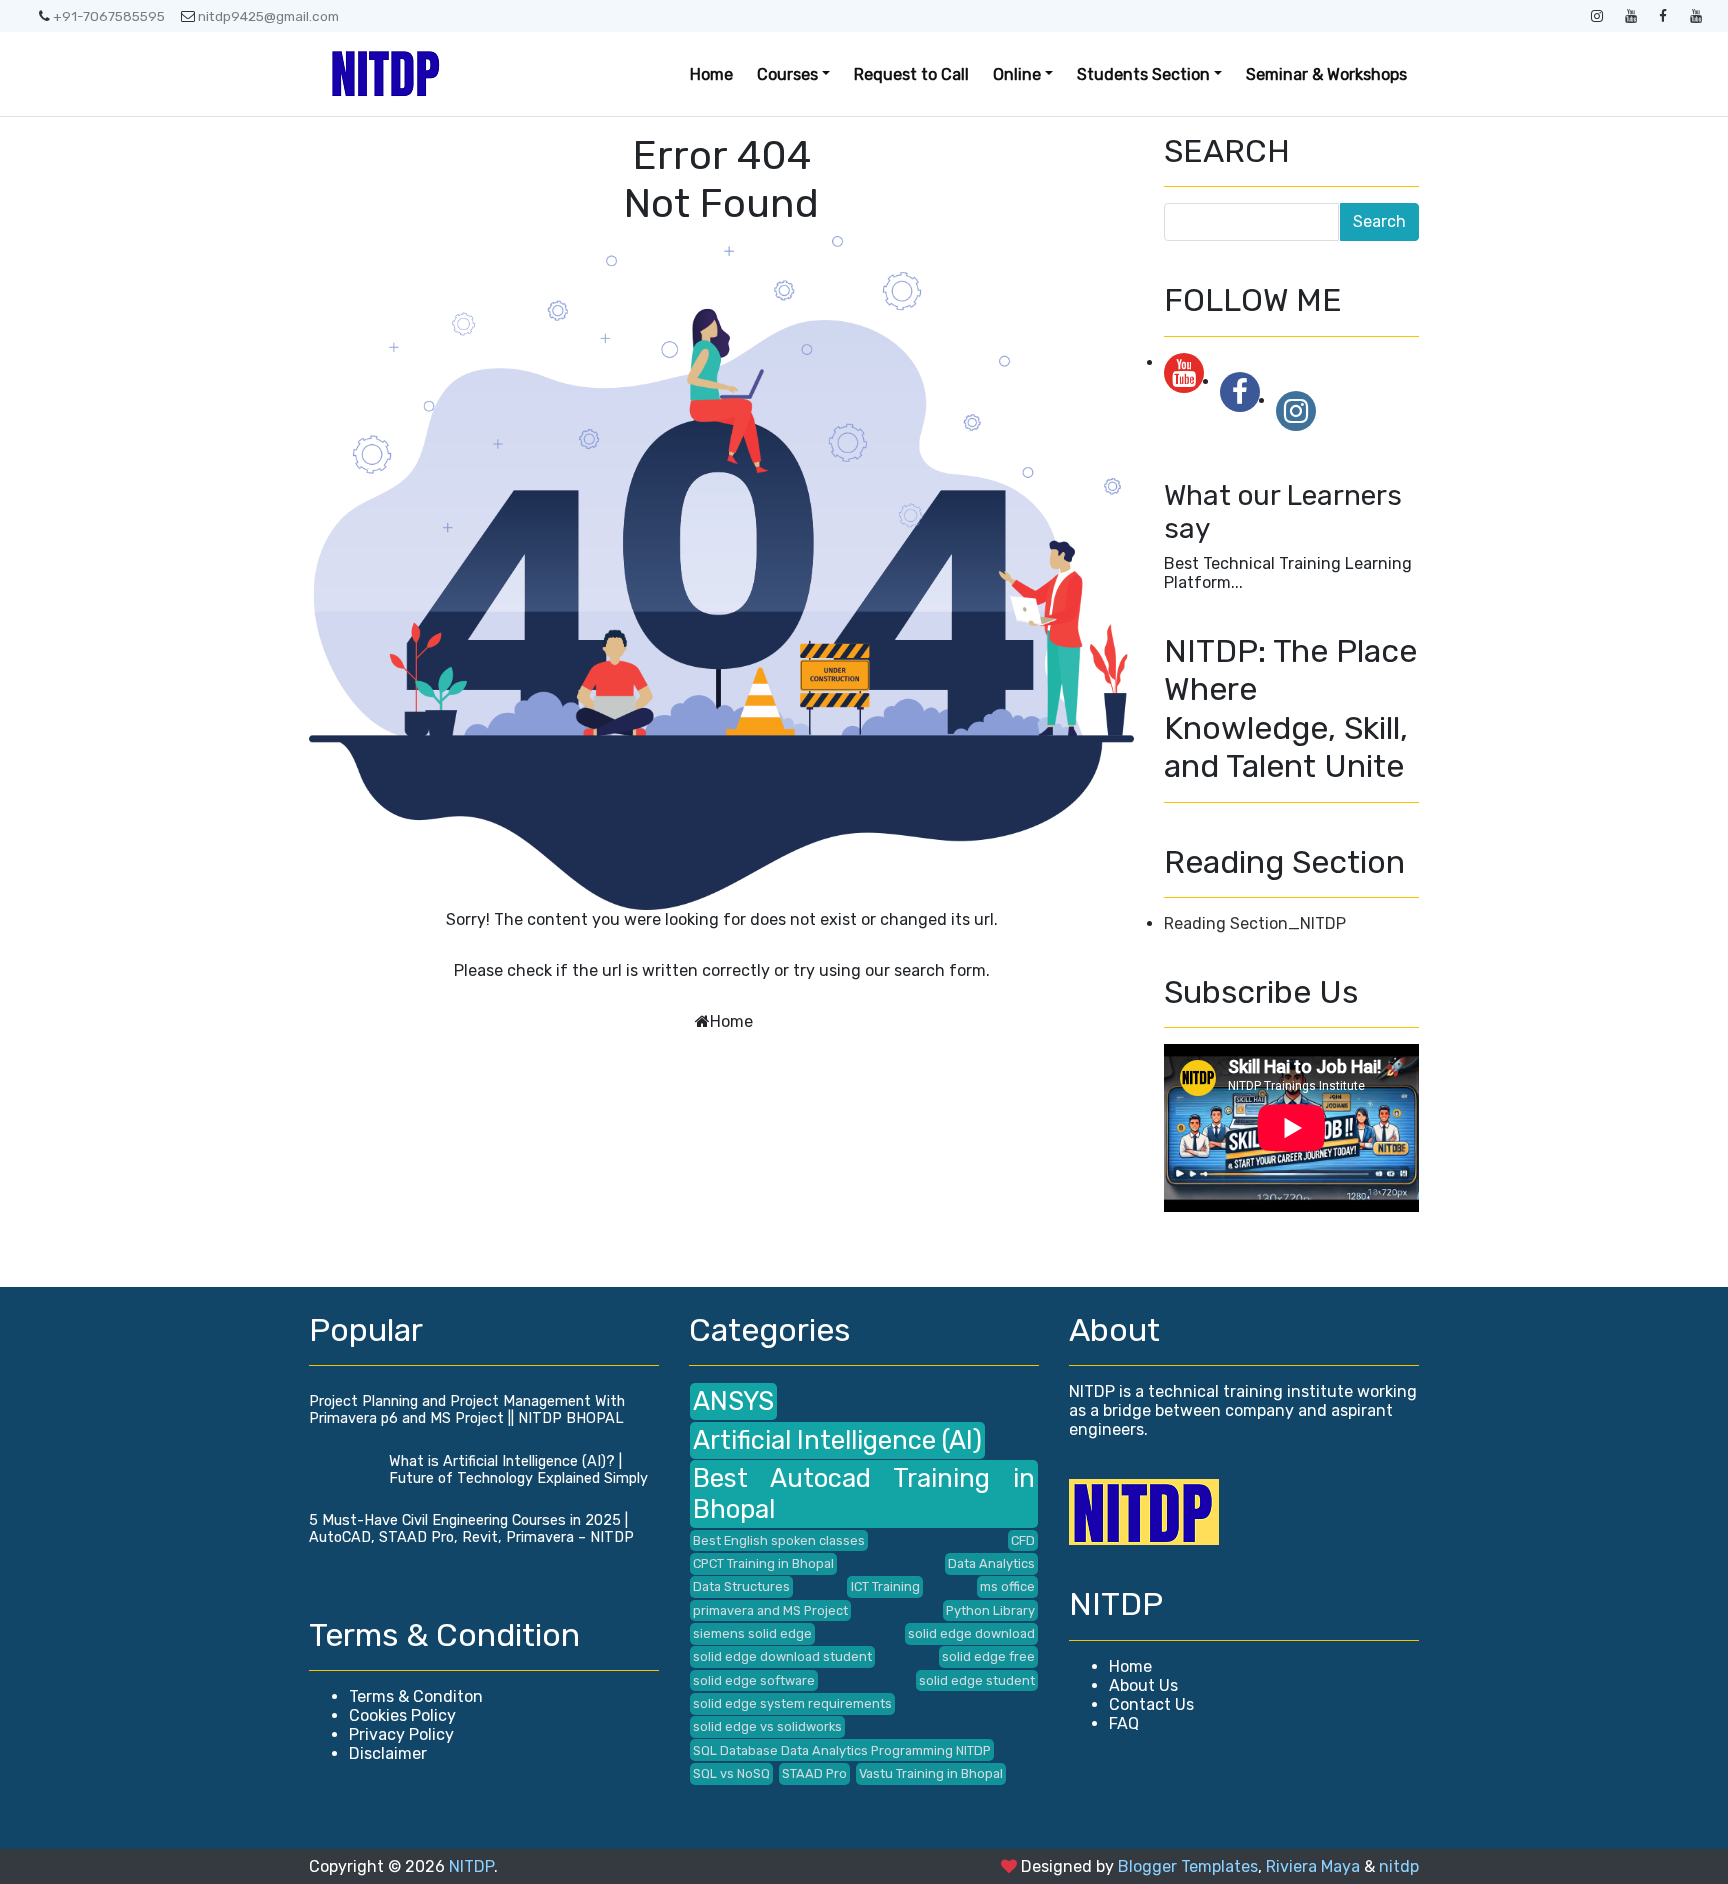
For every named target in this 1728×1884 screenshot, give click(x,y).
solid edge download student (782, 1656)
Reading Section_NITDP (1255, 923)
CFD (1023, 1540)
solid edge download (971, 1633)
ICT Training (885, 1586)
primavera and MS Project (770, 1610)
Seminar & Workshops (1326, 74)
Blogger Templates (1188, 1866)
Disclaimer (388, 1753)
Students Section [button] (1143, 74)
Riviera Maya (1313, 1866)
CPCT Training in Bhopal (763, 1563)
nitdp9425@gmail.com (268, 16)
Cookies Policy (402, 1715)
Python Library (990, 1610)
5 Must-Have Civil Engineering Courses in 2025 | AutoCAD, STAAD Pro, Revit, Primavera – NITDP (471, 1529)
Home (711, 74)
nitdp (1399, 1866)
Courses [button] (787, 74)
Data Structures (741, 1586)
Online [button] (1017, 74)
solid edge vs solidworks (767, 1726)
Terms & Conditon (416, 1696)
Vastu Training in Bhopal (931, 1773)
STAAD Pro (814, 1773)
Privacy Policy (401, 1734)
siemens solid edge (752, 1633)
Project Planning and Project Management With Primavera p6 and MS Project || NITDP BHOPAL (467, 1410)
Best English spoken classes (779, 1540)
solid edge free (988, 1656)
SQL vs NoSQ (731, 1773)
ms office (1007, 1586)
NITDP (471, 1866)
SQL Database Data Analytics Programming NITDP (842, 1750)
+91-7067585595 (109, 16)
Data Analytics (991, 1563)
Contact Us (1151, 1704)
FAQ (1124, 1723)
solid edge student (977, 1680)
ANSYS (733, 1401)
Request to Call (911, 74)
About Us (1143, 1685)
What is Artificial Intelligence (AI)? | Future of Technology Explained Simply (518, 1470)
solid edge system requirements (792, 1703)
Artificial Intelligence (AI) (837, 1440)
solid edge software (754, 1680)
